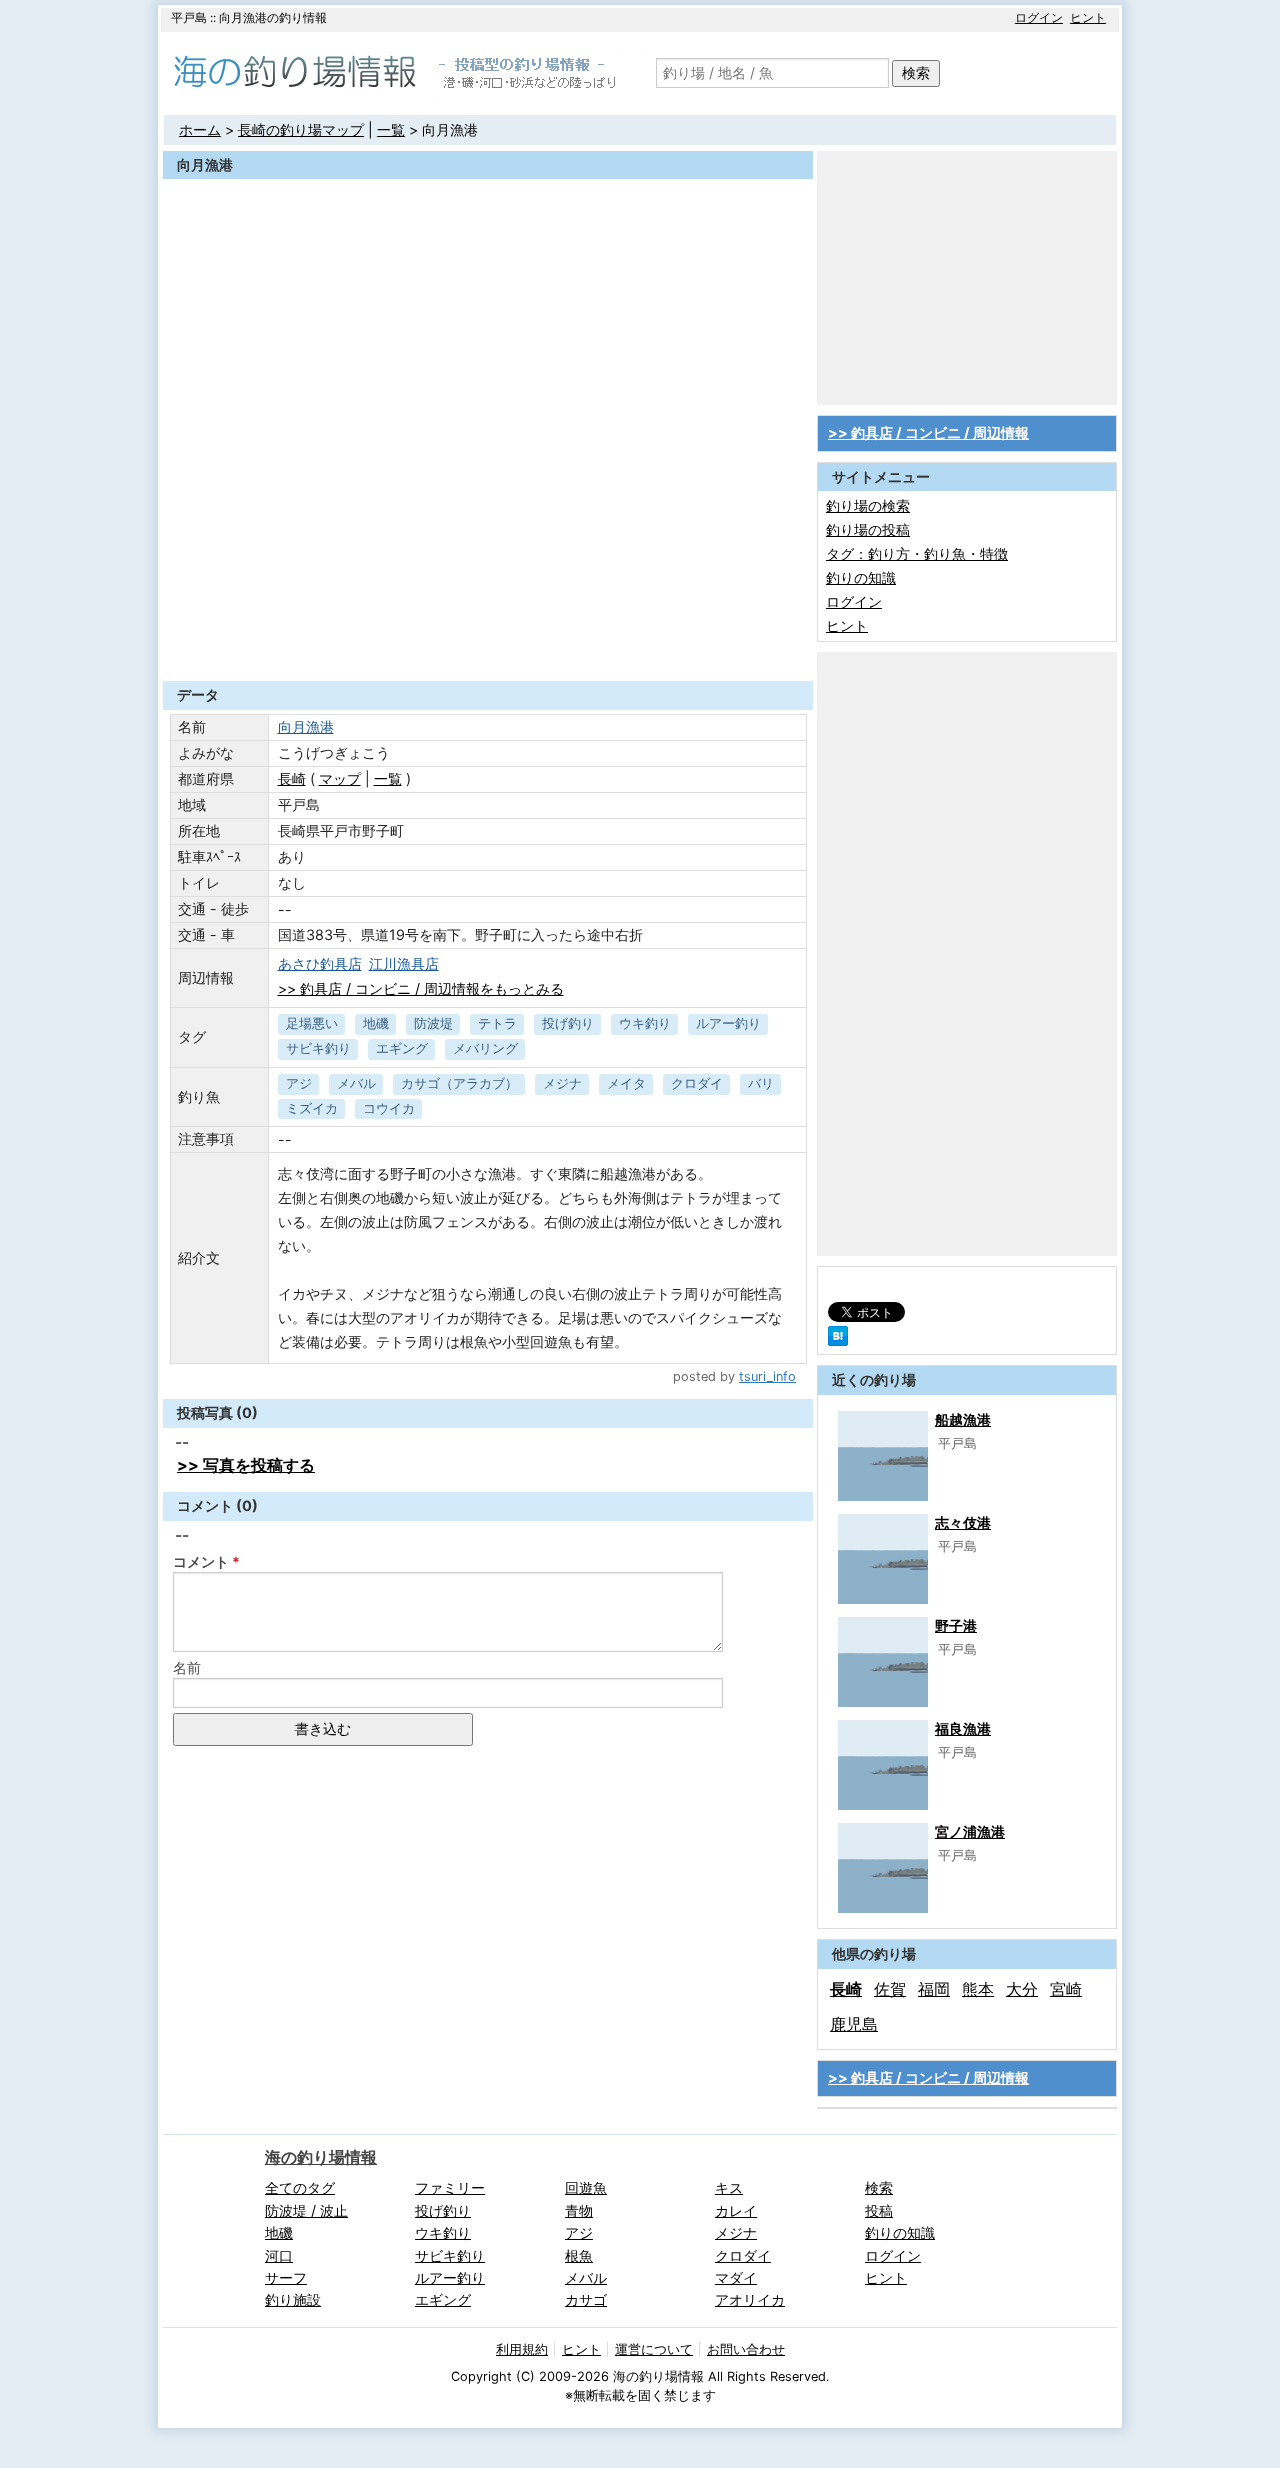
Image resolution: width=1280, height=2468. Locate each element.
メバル (356, 1083)
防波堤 (433, 1023)
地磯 (376, 1023)
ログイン (1039, 17)
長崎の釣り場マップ (301, 129)
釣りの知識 (861, 577)
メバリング (485, 1048)
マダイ (736, 2277)
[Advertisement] (488, 632)
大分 (1022, 1989)
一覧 (391, 129)
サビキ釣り (318, 1048)
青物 (579, 2210)
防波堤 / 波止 (306, 2210)
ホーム (200, 129)
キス (729, 2187)
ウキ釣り (645, 1023)
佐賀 (890, 1989)
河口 (279, 2255)
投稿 (879, 2210)
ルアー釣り (728, 1023)
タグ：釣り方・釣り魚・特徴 (917, 553)
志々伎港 (963, 1522)
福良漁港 (963, 1728)
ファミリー (450, 2187)
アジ (299, 1083)
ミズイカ (312, 1108)
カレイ (736, 2210)
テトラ (497, 1023)
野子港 (956, 1625)
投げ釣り (568, 1023)
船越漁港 (963, 1419)
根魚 (579, 2255)
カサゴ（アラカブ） (459, 1083)
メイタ (626, 1083)
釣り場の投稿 (868, 529)
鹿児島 (854, 2024)
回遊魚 (586, 2187)
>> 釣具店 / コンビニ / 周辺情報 (928, 432)
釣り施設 (293, 2299)
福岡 (934, 1989)
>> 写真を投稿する (246, 1465)
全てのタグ (300, 2187)
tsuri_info (767, 1376)
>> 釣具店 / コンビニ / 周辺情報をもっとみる (421, 988)
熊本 (978, 1989)
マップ (340, 778)
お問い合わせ (746, 2349)
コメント (201, 1561)
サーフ (286, 2277)
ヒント (1088, 17)
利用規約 (522, 2349)
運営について (654, 2349)
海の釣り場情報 (321, 2157)
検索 (916, 72)
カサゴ (586, 2299)
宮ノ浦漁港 (970, 1831)
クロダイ (697, 1083)
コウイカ (389, 1108)
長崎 (292, 778)
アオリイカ (750, 2299)
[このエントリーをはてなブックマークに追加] (838, 1340)
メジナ (562, 1083)
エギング (402, 1048)
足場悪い (312, 1023)
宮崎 (1066, 1989)
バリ (761, 1083)
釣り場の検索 (868, 505)
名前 (187, 1667)
